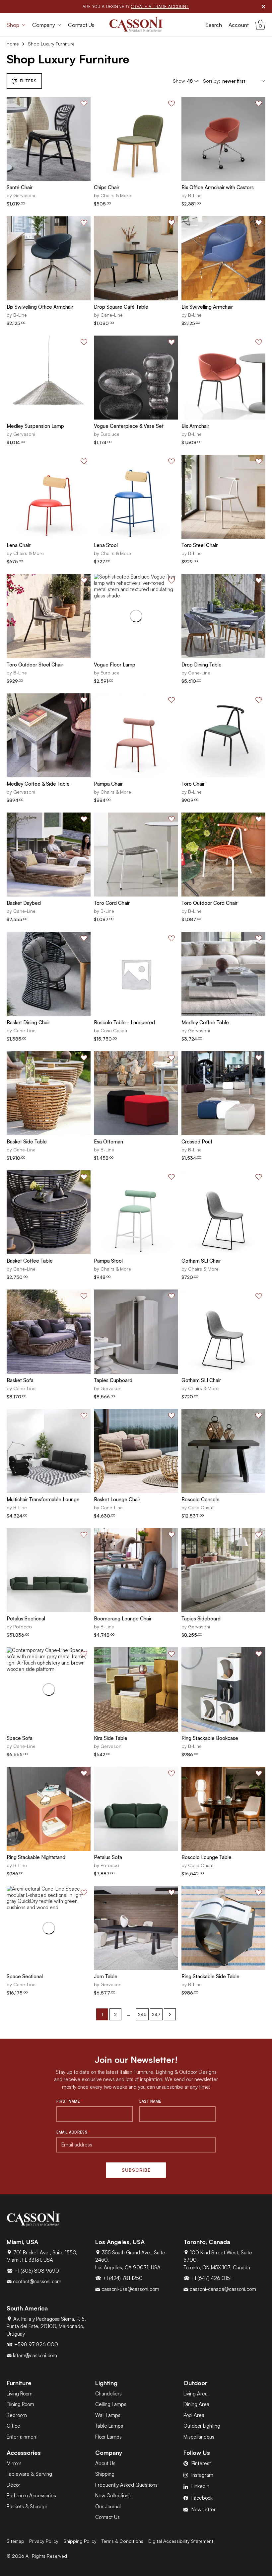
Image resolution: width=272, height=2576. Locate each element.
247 (156, 2014)
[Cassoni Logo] (136, 25)
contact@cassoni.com (36, 2282)
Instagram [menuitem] (202, 2475)
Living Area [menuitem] (196, 2394)
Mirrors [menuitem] (14, 2463)
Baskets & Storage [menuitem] (27, 2506)
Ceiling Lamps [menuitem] (111, 2405)
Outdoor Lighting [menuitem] (202, 2426)
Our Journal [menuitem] (108, 2506)
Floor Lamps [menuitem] (108, 2437)
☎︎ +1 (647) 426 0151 (207, 2278)
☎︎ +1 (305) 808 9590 (33, 2271)
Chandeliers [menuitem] (108, 2394)
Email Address (73, 2132)
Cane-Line (112, 315)
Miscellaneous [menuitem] (199, 2437)
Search (214, 25)
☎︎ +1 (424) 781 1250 (119, 2278)
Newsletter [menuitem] (204, 2509)
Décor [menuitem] (13, 2485)
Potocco (23, 1627)
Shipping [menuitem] (105, 2474)
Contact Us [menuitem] (81, 25)
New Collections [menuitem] (113, 2496)
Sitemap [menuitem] (15, 2541)
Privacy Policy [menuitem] (44, 2541)
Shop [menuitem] (13, 25)
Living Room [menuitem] (20, 2394)
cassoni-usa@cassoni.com (130, 2289)
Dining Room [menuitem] (20, 2405)
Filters (28, 81)
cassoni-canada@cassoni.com (222, 2289)
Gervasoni (24, 195)
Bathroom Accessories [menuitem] (31, 2496)
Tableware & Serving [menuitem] (29, 2474)
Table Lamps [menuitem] (109, 2426)
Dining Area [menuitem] (196, 2405)
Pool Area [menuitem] (194, 2415)
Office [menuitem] (13, 2426)
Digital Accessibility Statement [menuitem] (181, 2541)
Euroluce (110, 434)
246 (142, 2014)
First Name (70, 2101)
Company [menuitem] (44, 25)
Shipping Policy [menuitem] (80, 2541)
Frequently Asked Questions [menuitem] (126, 2485)
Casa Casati (114, 1030)
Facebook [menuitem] (202, 2498)
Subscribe (136, 2170)
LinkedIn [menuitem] (200, 2487)
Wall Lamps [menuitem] (108, 2415)
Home (13, 44)
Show (179, 81)
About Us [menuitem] (105, 2463)
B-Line (195, 195)
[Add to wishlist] (84, 104)
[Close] (263, 7)
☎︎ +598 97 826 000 (32, 2345)
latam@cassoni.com (34, 2355)
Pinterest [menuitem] (201, 2463)
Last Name (150, 2101)
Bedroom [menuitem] (17, 2415)
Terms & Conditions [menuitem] (122, 2541)
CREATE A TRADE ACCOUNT (160, 6)
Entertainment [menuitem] (22, 2437)
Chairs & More (116, 195)
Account (239, 25)
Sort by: (212, 81)
